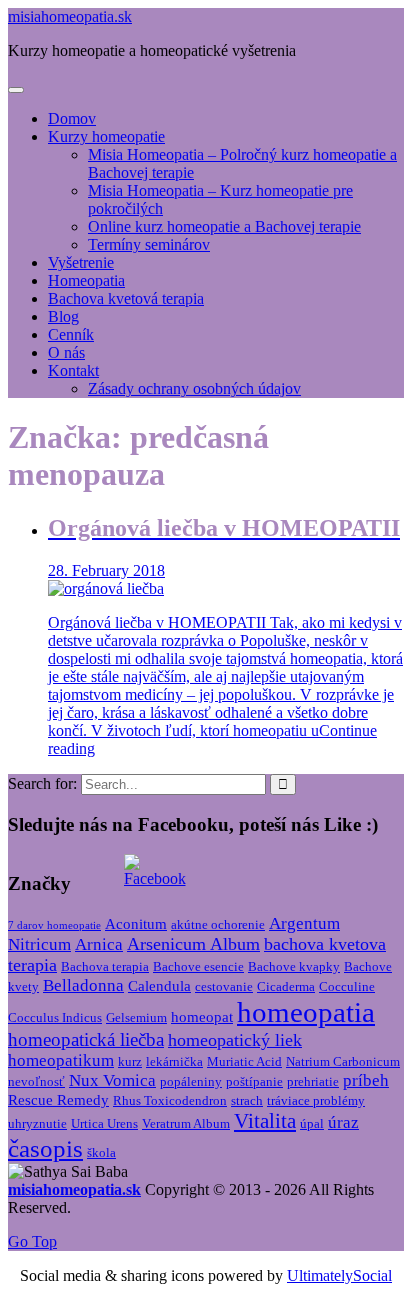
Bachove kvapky (294, 966)
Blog (63, 316)
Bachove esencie (198, 966)
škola (101, 1152)
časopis (45, 1148)
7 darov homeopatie (54, 925)
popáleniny (191, 1081)
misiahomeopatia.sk (70, 16)
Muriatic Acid (244, 1061)
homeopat (202, 1017)
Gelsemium (136, 1017)
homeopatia (306, 1012)
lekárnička (174, 1061)
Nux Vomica (112, 1080)
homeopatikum (61, 1060)
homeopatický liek (235, 1040)
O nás (66, 352)
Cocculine (347, 986)
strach (247, 1100)
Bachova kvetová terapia (126, 298)
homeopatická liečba (86, 1039)
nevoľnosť (36, 1081)
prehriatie (313, 1081)
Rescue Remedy (58, 1100)
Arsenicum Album (193, 944)
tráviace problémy (316, 1100)
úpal (312, 1123)
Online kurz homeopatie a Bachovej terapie (224, 226)
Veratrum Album (186, 1123)
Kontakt (73, 370)
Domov (72, 118)
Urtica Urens (104, 1123)
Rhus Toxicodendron (170, 1100)
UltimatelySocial (339, 1275)
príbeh (366, 1080)
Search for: (42, 783)
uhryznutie (37, 1123)
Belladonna (83, 985)
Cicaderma (286, 986)
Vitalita (265, 1121)
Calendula (159, 986)
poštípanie (254, 1081)
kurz (130, 1061)
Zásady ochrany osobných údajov (194, 388)
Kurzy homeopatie (106, 136)
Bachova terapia (105, 966)
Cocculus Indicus (55, 1017)
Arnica (99, 944)
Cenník (71, 334)
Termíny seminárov (149, 244)
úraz (343, 1122)
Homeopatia (86, 280)
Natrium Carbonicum (343, 1061)
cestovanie (224, 986)
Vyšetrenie (81, 262)
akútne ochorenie (218, 924)
